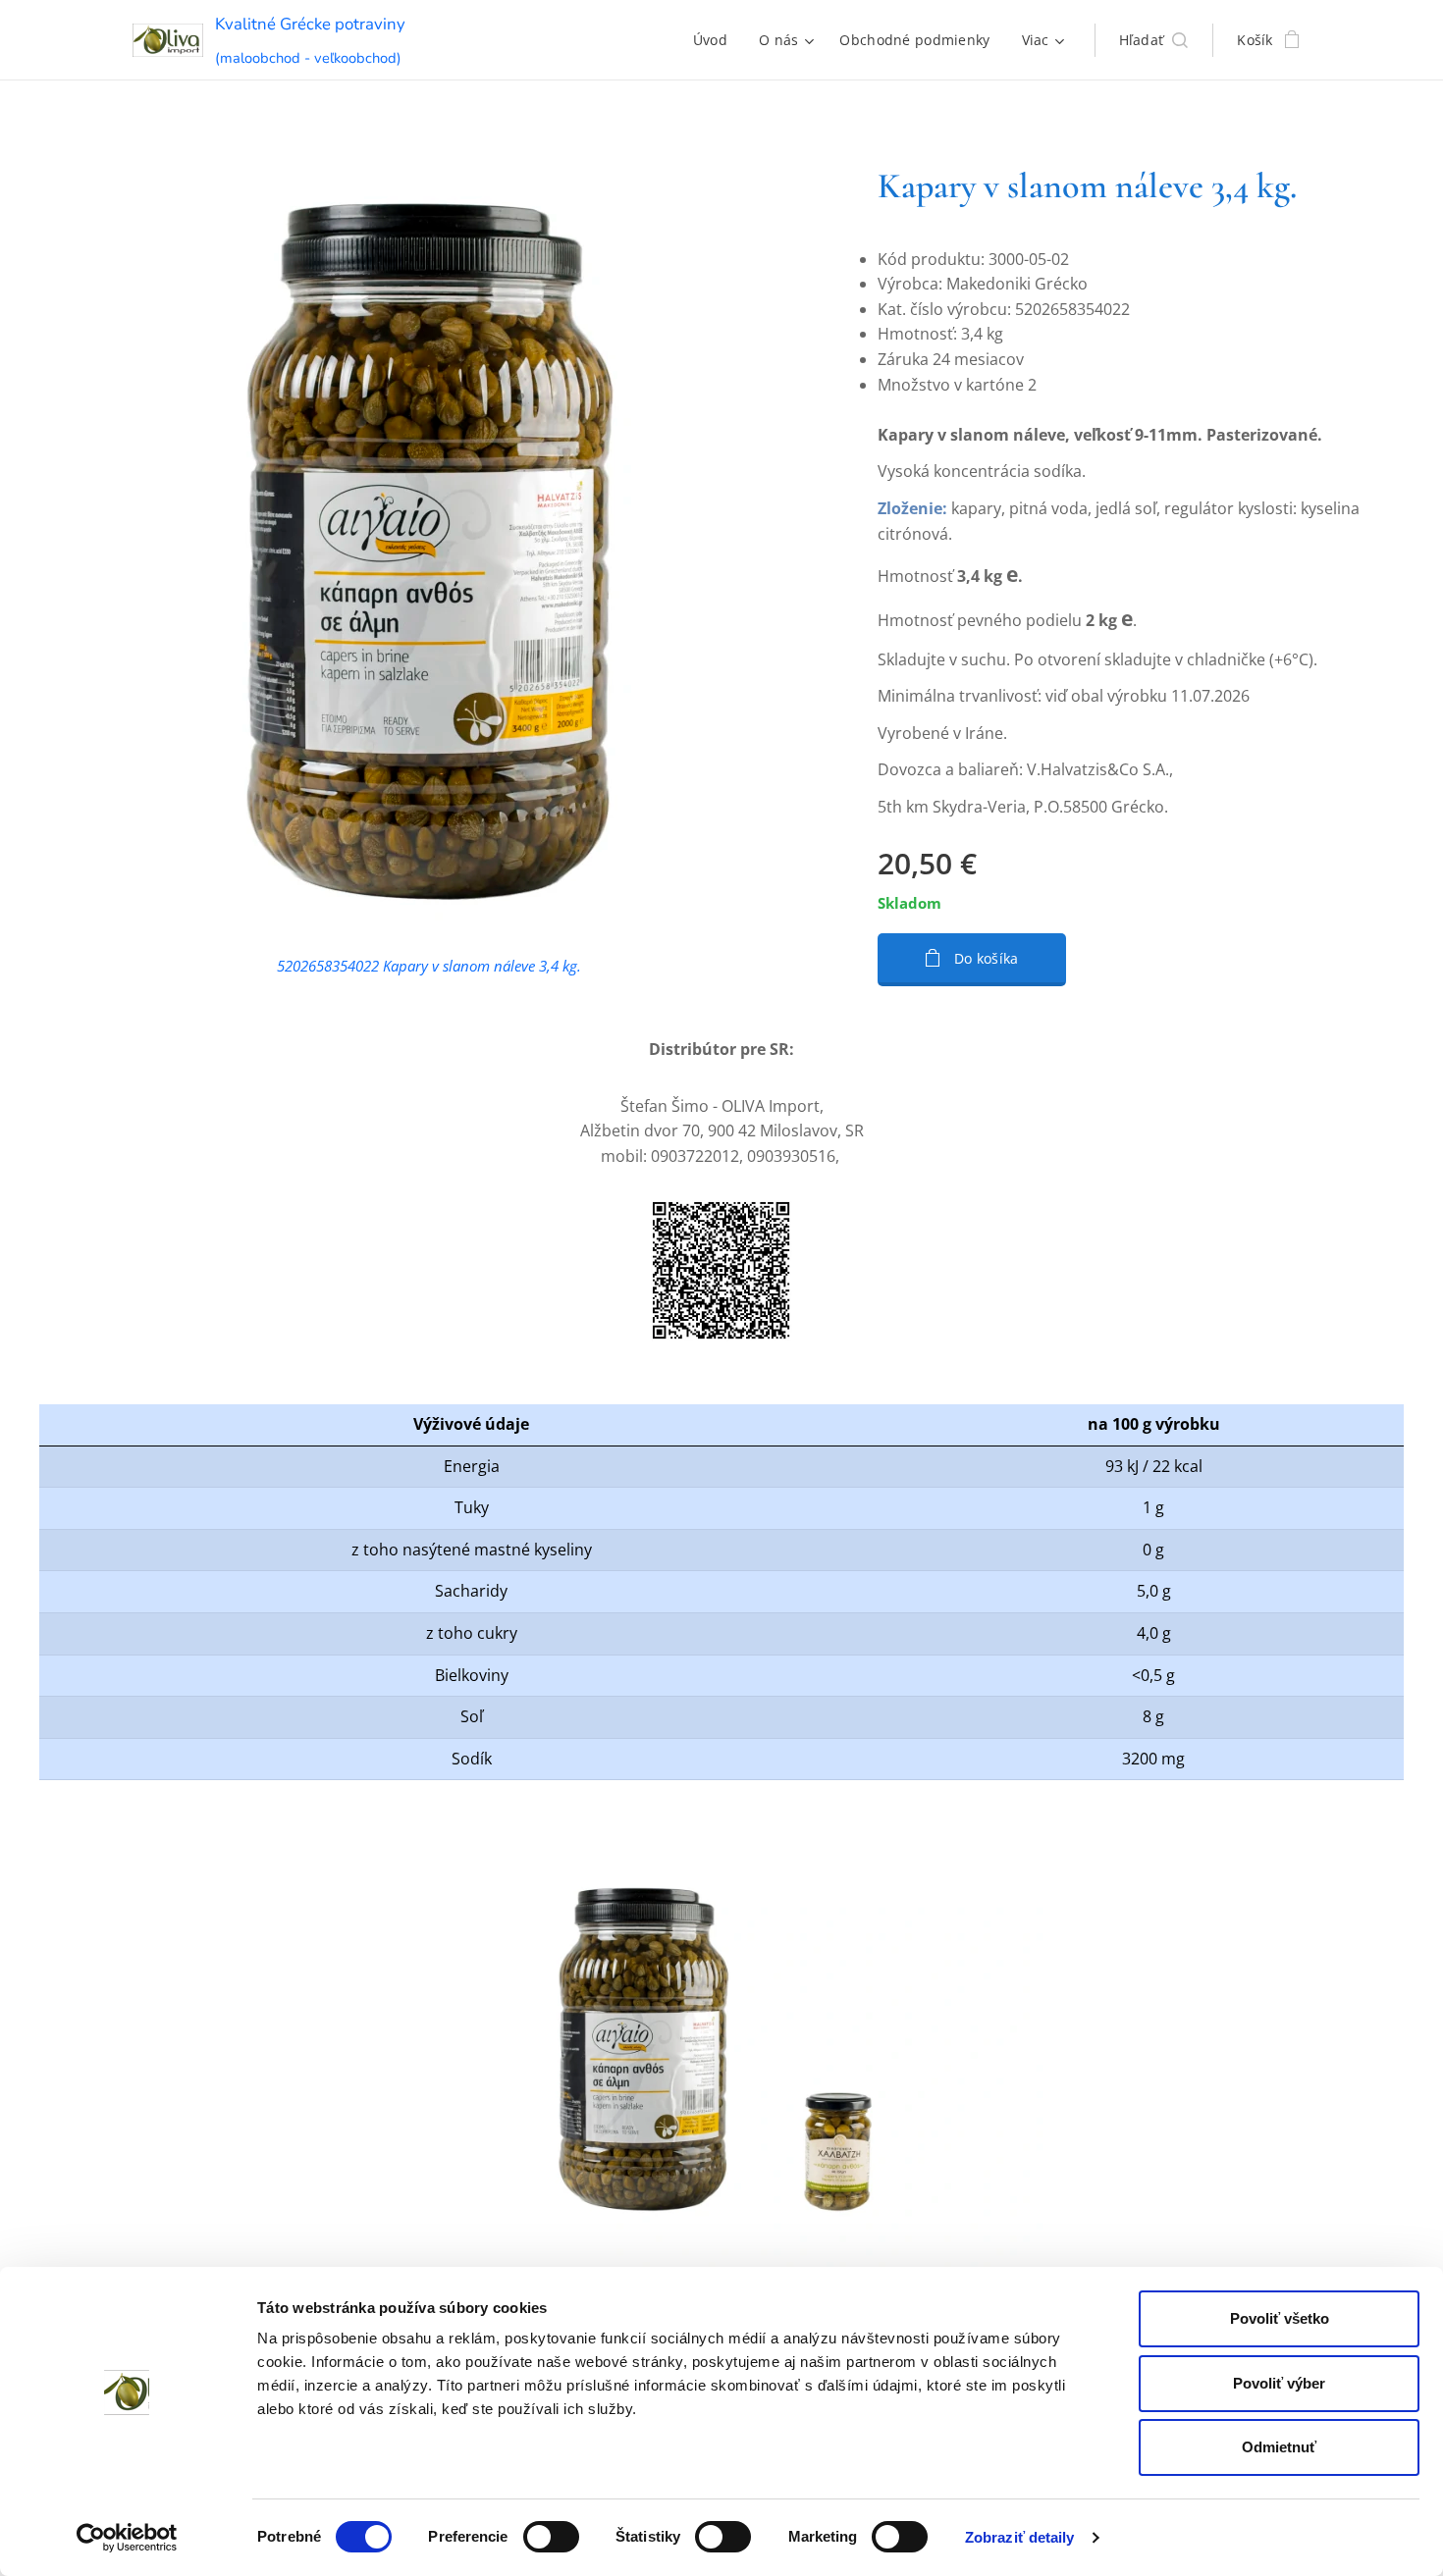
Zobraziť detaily (1020, 2537)
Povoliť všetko (1280, 2318)
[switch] (551, 2537)
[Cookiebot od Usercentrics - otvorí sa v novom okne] (127, 2538)
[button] (1154, 40)
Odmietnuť (1279, 2447)
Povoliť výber (1279, 2383)
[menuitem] (716, 40)
